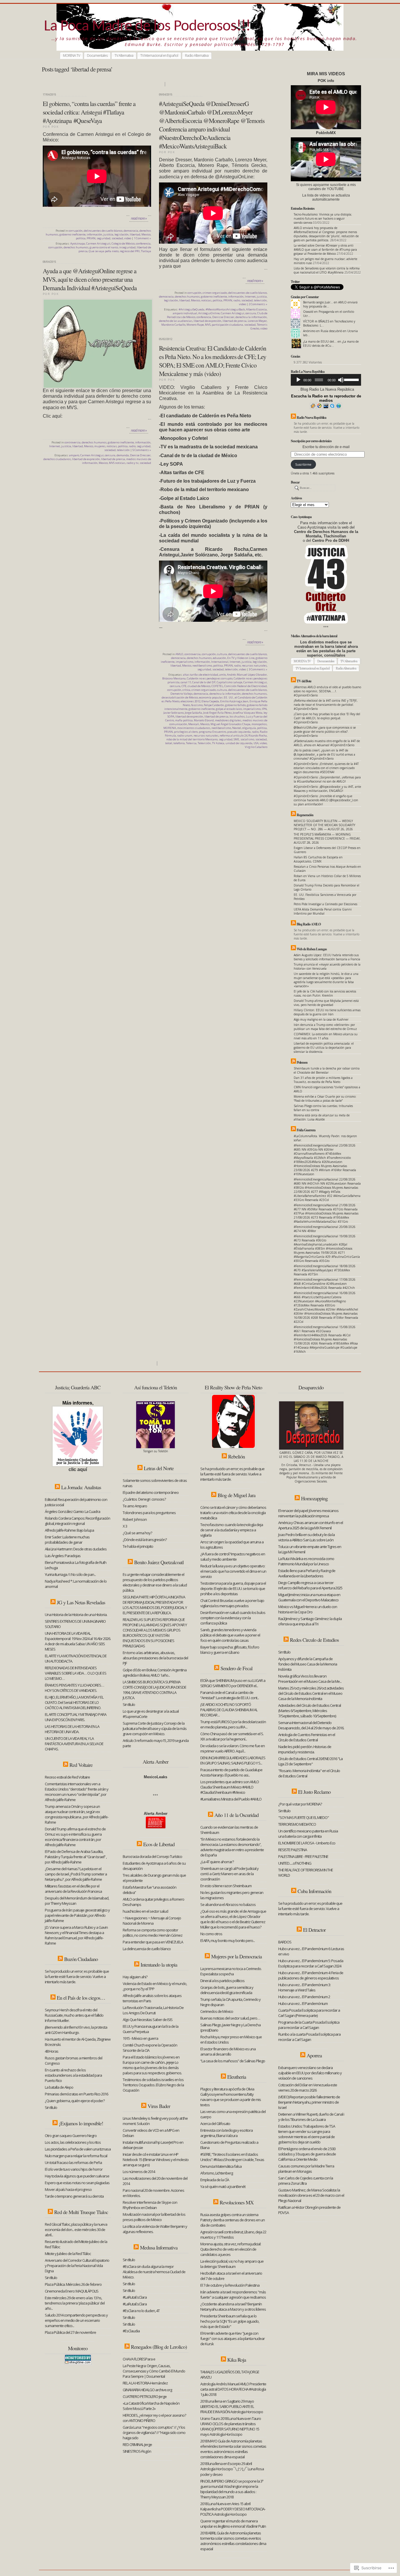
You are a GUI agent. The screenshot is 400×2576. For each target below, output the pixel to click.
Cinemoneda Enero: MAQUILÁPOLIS (72, 2291)
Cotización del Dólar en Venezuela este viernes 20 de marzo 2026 (308, 2088)
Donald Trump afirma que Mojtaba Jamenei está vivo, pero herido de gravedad (326, 1003)
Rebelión (236, 1456)
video (128, 238)
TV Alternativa (124, 55)
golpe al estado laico (229, 709)
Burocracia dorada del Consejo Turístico (152, 1856)
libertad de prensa (235, 321)
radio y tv (133, 463)
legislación (122, 234)
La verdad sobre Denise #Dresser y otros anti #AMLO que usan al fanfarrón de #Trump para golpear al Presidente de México (325, 250)
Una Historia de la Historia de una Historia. (77, 1615)
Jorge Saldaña (193, 713)
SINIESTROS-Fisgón (137, 2451)
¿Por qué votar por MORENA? (300, 1804)
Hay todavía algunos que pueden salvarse (77, 2176)
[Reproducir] (298, 380)
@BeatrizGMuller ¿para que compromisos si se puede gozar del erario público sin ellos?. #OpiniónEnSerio (325, 732)
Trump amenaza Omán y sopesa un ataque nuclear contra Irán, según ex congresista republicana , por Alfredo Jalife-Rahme (77, 1814)
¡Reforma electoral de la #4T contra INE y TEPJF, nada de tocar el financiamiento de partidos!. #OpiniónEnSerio (326, 705)
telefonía (179, 743)
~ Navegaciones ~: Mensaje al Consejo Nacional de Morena (152, 1921)
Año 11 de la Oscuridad (236, 1815)
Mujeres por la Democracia (236, 1956)
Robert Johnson (135, 1519)
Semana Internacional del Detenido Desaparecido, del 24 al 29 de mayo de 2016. (311, 1725)
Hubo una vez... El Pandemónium (303, 2003)
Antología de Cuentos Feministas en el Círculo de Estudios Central (307, 1737)
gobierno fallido (235, 705)
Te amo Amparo (135, 1506)
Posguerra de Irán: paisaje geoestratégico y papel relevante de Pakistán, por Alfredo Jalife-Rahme (77, 1915)
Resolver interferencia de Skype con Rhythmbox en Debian (150, 2205)
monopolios (259, 724)
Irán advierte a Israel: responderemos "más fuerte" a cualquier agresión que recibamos (233, 2295)
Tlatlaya (146, 251)
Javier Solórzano (173, 713)
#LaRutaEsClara (135, 2297)
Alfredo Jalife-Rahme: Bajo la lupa (69, 1530)
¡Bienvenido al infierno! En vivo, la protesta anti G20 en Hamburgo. (76, 2030)
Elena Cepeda (210, 701)
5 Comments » (142, 450)
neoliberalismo (202, 666)
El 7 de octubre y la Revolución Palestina (230, 2285)
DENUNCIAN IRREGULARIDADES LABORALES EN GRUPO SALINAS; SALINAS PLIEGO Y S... (233, 1760)
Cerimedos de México (217, 2011)
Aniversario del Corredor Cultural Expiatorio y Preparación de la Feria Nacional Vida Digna (77, 2266)
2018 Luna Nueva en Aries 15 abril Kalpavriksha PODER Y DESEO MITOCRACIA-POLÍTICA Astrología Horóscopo (233, 2509)
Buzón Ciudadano (81, 1959)
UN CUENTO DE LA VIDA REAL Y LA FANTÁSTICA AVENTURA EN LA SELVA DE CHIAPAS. (74, 1744)
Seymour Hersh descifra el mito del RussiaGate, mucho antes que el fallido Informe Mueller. (74, 2015)
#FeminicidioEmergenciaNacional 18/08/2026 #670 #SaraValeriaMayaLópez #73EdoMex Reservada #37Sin (325, 1270)
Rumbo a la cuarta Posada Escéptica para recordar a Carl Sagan (309, 2037)
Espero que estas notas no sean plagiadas (77, 2183)
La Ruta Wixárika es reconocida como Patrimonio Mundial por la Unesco (306, 1561)
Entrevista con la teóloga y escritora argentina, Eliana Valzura (227, 2133)
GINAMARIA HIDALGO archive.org (147, 2390)
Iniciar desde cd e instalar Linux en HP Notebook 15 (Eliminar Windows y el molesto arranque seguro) (156, 2160)
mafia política (184, 720)
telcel (169, 743)
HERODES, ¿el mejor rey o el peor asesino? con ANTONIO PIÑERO (154, 2418)
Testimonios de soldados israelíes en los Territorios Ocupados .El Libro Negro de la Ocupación (153, 2085)
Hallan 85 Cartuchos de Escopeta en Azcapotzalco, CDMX (318, 859)
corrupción (76, 231)
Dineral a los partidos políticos (222, 1981)
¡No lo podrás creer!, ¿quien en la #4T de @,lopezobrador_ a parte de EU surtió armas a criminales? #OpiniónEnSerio (324, 754)
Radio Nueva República (311, 417)
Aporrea (314, 2055)
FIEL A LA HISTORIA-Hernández (145, 2383)
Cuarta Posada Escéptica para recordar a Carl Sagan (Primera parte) (309, 2013)
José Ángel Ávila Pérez (217, 713)
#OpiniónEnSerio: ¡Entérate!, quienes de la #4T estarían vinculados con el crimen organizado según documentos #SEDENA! (326, 768)
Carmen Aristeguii (98, 244)
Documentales (97, 55)
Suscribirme (303, 464)
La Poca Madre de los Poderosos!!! (147, 27)
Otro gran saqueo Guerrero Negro (71, 2136)
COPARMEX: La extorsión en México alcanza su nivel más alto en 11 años (326, 1036)
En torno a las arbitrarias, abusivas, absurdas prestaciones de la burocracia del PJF (155, 1658)
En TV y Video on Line (241, 658)
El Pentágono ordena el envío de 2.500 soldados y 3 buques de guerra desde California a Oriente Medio (307, 2154)
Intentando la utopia (159, 1965)
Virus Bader (159, 2106)
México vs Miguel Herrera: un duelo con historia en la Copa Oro (308, 1609)
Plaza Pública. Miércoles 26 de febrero (73, 2284)
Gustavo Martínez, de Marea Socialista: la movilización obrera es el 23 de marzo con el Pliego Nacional (311, 2195)
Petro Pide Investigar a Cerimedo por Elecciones (325, 904)
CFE (184, 686)
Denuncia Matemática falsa (221, 2166)
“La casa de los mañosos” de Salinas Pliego (233, 2061)
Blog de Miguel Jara (236, 1495)
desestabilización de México (180, 697)
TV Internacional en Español (159, 55)
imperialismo (184, 662)
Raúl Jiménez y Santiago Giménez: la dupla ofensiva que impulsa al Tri (310, 1621)
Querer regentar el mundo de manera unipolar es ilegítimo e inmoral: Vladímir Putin (233, 2524)
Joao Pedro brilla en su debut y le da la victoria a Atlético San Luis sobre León (306, 1537)
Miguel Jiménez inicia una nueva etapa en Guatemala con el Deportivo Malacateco (309, 1597)
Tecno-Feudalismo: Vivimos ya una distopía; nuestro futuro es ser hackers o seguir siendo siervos (323, 218)
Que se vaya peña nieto (104, 251)
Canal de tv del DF (204, 682)
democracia (131, 231)
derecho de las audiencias (176, 321)
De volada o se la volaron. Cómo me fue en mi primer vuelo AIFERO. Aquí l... (233, 1748)
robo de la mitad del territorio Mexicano (192, 739)
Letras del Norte (159, 1468)
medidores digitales (228, 720)
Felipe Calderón (214, 705)
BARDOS (285, 1942)
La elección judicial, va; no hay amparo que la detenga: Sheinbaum (232, 2264)
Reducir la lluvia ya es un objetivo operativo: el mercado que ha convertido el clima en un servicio (233, 1571)
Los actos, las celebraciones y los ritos (73, 2142)
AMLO (179, 654)
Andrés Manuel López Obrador (247, 675)
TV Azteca (218, 743)
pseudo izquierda (239, 732)
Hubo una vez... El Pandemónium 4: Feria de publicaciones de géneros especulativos (311, 1975)
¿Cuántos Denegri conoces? (144, 1499)
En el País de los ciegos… (81, 1998)
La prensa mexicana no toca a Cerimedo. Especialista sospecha (231, 1971)
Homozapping (314, 1498)
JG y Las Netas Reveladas (81, 1602)
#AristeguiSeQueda (192, 309)
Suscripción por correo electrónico (311, 441)
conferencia (143, 244)
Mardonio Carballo (173, 325)
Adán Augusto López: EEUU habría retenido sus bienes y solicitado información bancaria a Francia (327, 957)
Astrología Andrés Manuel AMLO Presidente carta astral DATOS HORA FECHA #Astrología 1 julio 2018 (233, 2389)
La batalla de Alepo (59, 2087)
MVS (208, 325)
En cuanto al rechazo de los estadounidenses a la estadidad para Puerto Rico (73, 2075)
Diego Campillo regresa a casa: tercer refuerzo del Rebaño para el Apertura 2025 (310, 1585)
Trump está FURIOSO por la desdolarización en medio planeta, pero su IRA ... (233, 1724)
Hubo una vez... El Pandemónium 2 (304, 1997)
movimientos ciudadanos (194, 728)
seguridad (104, 238)
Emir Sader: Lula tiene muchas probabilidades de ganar (67, 1540)
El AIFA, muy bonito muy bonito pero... (228, 1940)
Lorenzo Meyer (257, 321)
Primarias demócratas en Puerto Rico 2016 (76, 2094)
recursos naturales (254, 666)
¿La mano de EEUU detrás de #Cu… (331, 344)
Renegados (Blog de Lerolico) (159, 2347)
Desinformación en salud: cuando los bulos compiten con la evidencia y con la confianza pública (233, 1618)
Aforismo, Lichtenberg (217, 2173)
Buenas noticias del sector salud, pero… (230, 2018)
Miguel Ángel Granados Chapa (230, 724)
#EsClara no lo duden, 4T (141, 2311)
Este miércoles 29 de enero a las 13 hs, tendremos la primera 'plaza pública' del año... (75, 2303)
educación (219, 658)
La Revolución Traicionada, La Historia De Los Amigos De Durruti (153, 2010)
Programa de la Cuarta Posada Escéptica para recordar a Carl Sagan (309, 2025)
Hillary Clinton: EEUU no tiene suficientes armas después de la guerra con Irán (327, 1012)
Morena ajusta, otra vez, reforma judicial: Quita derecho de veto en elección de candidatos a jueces (231, 2249)
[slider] (351, 379)
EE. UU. (229, 697)
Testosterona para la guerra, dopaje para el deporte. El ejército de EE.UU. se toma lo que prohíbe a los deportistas (233, 1588)
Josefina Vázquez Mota (248, 713)
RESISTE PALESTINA (293, 1850)
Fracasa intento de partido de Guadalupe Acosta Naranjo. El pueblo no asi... (231, 1772)
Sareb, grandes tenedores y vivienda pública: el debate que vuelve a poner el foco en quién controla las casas (230, 1635)
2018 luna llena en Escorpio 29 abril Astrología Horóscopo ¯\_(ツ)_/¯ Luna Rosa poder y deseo (232, 2469)
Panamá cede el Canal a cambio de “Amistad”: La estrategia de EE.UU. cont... (230, 1695)
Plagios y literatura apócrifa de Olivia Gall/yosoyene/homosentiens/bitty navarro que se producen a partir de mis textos (231, 2097)
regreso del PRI (130, 251)
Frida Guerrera (306, 1130)
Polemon (302, 1062)
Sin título (51, 2107)
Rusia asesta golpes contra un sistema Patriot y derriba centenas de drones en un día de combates (233, 2220)
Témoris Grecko (259, 327)
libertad (135, 234)
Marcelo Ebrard (204, 720)
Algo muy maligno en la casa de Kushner (321, 1019)
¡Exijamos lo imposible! (81, 2123)
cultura (222, 654)
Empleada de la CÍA (215, 2180)
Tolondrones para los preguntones (149, 1513)
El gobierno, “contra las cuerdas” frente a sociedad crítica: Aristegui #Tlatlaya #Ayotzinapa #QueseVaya (89, 112)
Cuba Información (314, 1891)
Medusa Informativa (159, 2247)
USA (256, 743)
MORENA (170, 728)
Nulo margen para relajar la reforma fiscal (76, 2156)
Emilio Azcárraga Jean (234, 701)
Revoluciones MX (237, 2202)
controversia (72, 442)
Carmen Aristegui (233, 313)
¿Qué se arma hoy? (137, 1533)
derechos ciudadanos (57, 459)
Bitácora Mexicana (174, 678)
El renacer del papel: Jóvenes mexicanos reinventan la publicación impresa (308, 1513)
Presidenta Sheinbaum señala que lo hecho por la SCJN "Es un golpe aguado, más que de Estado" (230, 2321)
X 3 (125, 1526)
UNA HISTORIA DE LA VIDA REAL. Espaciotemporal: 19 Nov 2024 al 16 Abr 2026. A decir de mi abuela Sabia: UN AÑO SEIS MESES (78, 1641)
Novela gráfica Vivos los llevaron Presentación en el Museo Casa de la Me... (310, 1679)
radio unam (185, 736)
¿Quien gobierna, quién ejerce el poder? (75, 2101)
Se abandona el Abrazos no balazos (228, 1904)
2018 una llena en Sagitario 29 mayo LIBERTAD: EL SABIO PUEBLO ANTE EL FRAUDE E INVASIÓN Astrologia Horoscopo (232, 2406)
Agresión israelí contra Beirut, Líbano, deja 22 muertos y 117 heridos (233, 2235)
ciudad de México (199, 686)
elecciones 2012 (190, 701)
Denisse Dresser (223, 317)
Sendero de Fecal (236, 1668)
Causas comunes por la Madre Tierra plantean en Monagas (306, 2169)
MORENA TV (71, 55)
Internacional (220, 662)
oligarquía (249, 728)
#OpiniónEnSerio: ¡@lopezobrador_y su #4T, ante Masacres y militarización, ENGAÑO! (327, 789)
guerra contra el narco (104, 247)
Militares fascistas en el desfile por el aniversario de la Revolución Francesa (73, 1889)
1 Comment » (142, 238)
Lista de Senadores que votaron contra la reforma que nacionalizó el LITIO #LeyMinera (327, 270)
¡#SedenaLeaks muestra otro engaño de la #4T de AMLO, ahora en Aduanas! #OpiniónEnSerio (327, 743)
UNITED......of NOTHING (295, 1863)
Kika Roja (237, 2360)
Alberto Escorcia (256, 309)
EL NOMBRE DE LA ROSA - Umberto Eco (307, 1843)
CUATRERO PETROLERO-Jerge (145, 2396)
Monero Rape (195, 325)
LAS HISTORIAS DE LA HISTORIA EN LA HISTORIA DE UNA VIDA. (72, 1729)
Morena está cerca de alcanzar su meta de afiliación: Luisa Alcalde (322, 1117)
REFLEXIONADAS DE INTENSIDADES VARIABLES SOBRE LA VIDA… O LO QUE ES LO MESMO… (76, 1673)
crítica (186, 690)
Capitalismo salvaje (229, 682)
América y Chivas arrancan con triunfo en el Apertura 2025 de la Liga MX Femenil (311, 1525)
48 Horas (52, 2051)
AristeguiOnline (209, 313)
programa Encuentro (212, 732)
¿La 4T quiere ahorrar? (217, 1862)
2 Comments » (258, 304)
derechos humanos (76, 247)
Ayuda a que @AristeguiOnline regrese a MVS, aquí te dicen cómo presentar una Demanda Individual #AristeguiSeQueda (90, 279)
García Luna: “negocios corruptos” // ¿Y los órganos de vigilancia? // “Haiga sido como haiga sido (154, 2432)
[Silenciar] (341, 380)
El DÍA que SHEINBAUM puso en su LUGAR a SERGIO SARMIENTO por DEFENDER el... (233, 1683)
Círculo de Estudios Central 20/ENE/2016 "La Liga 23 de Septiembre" (310, 1761)
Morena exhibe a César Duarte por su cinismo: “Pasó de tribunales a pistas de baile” (325, 1099)
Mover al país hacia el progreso (68, 2189)
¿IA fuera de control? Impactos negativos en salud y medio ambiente (233, 1557)
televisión (260, 300)
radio (237, 300)
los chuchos (237, 716)
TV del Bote (304, 681)
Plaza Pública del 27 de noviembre (70, 2332)
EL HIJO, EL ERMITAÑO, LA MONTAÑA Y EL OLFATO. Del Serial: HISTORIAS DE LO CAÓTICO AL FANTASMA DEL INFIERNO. (74, 1702)
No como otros (211, 1934)
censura (251, 313)
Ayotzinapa (78, 244)
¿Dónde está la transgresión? (145, 1540)
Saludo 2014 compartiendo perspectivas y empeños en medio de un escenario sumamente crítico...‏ (76, 2320)
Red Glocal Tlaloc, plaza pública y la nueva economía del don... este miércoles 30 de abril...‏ (76, 2230)
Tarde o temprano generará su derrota (74, 2196)
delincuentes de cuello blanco (103, 231)
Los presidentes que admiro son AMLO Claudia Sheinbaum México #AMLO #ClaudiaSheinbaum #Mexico (230, 1787)
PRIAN (91, 238)
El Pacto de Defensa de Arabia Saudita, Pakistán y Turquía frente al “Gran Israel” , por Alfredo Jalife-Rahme (76, 1857)
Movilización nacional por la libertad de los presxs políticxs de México (154, 2217)
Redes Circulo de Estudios (314, 1640)
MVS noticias (117, 463)
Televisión (204, 743)
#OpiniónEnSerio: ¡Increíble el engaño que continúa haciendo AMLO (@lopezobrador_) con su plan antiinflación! (326, 800)
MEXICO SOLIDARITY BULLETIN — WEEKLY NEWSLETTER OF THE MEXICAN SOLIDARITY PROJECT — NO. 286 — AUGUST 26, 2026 (324, 825)
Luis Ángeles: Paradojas (63, 1556)
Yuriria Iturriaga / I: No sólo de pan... (70, 1574)
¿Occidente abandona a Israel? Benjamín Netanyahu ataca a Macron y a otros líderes (233, 2307)
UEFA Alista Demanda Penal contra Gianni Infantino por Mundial (323, 911)
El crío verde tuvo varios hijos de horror (74, 2169)
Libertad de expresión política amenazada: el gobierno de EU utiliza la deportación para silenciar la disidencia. (324, 1048)
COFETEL (217, 686)
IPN (264, 709)
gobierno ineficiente (72, 234)
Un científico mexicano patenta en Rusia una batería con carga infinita (308, 1834)
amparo (74, 455)
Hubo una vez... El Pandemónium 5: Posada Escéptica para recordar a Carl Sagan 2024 (311, 1963)
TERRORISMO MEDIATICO (297, 1824)
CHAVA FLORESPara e (139, 2359)
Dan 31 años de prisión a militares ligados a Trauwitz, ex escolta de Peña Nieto (323, 1080)
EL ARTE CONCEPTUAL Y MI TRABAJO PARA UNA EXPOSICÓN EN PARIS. (76, 1717)
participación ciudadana (227, 325)
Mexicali (194, 724)
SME (236, 739)
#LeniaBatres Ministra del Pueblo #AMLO (231, 1799)
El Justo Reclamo (314, 1792)
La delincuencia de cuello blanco (147, 1949)
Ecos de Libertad (159, 1844)
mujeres (100, 446)
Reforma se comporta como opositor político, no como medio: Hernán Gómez (153, 1933)
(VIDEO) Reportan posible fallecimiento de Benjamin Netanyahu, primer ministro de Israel (309, 2102)
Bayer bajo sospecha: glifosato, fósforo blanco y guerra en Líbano (230, 1650)
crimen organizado (215, 293)
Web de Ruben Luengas (312, 949)
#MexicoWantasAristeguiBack (225, 309)
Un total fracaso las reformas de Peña (73, 2162)
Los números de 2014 (139, 2172)
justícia (108, 234)
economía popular (211, 697)
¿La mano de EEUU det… (320, 341)
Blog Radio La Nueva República (327, 389)
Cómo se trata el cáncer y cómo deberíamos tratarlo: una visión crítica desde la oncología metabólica (233, 1513)
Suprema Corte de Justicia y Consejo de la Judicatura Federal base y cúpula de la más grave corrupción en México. (155, 1728)
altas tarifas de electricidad (201, 675)
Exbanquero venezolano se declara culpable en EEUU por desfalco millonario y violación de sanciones (310, 2073)
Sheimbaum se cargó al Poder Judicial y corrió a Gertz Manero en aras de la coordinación (229, 1874)
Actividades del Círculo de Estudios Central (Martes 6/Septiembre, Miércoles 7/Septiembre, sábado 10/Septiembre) (310, 1711)
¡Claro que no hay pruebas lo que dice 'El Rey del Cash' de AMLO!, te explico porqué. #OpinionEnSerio (327, 718)
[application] (326, 380)
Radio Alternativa (197, 55)
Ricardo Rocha (258, 736)
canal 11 (186, 682)
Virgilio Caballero (256, 747)
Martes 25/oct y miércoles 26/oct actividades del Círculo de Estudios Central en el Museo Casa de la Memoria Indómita (311, 1693)
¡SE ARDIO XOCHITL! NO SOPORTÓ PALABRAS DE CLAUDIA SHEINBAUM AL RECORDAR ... (229, 1710)
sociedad (117, 238)
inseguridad (127, 247)
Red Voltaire (81, 1765)
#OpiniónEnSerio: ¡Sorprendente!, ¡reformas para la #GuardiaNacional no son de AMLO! (327, 779)
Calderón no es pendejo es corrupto (210, 678)
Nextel (237, 728)
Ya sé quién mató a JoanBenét (223, 2186)
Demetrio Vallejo (181, 694)
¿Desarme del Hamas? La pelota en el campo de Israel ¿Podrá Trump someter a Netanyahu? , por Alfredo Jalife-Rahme (76, 1874)
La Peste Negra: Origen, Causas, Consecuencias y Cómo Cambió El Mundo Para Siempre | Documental (154, 2371)
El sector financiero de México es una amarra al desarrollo (228, 2051)
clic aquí (78, 1469)
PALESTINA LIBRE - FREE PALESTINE (303, 1856)
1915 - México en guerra (140, 2038)
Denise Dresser (140, 455)
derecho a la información (251, 317)
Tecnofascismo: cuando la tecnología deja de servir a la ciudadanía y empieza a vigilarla (232, 1530)
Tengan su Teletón (156, 1451)
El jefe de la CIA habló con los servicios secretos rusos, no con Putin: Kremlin (325, 993)
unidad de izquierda (239, 743)
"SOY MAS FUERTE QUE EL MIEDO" (304, 1817)
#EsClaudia (131, 2331)
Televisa (191, 743)
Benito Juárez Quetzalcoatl (159, 1562)
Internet (250, 297)
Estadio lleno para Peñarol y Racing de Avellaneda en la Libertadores (307, 1573)
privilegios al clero (186, 732)
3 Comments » (258, 669)
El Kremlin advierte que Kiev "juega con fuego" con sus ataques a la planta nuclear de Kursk (233, 2338)
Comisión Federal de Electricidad (246, 686)
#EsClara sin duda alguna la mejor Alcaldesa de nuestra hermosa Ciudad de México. (154, 2272)
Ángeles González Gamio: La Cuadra (72, 1511)
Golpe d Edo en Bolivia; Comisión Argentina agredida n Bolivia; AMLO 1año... (155, 1673)
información (94, 234)
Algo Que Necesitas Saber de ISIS (148, 2020)
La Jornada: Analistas (81, 1487)
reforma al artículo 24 (233, 736)
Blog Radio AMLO (309, 924)
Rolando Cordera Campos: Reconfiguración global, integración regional (77, 1521)
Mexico (146, 234)
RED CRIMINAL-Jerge (137, 2445)
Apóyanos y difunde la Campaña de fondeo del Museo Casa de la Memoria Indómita (308, 1664)
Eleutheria (237, 2077)
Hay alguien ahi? (135, 1977)
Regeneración (305, 815)
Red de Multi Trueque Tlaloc (81, 2212)
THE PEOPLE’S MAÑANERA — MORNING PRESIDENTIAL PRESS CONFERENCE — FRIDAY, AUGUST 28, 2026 (327, 838)
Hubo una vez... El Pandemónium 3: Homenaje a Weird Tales (304, 1987)
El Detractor (314, 1930)
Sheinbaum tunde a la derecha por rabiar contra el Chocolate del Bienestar (327, 1070)
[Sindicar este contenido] (293, 417)
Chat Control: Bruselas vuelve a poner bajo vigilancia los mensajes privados (232, 1603)
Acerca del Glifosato (215, 2124)
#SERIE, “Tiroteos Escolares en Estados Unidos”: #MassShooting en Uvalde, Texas (232, 2157)
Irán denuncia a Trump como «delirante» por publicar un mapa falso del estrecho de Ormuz (325, 1027)
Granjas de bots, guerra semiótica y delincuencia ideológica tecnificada (227, 1990)
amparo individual (185, 313)
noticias (206, 300)
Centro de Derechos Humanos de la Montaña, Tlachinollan (326, 534)
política (81, 238)
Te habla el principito (138, 1546)
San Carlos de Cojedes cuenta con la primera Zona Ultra (306, 2181)
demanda (123, 455)
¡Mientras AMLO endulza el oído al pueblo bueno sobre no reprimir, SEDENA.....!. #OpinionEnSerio (327, 691)
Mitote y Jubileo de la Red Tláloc (68, 2254)
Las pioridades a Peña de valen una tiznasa (78, 2149)
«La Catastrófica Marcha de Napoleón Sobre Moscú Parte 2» (151, 2406)
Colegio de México (123, 244)
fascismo (197, 705)
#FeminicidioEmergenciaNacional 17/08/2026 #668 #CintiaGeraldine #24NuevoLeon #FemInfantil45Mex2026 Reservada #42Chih (325, 1284)
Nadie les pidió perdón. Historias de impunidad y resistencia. (305, 1749)
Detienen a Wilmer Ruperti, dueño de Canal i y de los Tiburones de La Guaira (311, 2117)
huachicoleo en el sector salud (145, 1911)
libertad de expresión (207, 321)
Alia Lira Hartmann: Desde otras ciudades (76, 1549)
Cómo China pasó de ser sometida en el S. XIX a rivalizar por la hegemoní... (232, 1736)
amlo (223, 675)
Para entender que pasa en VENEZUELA (153, 1942)
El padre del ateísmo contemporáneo (151, 1492)
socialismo (247, 739)
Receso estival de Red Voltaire (67, 1777)
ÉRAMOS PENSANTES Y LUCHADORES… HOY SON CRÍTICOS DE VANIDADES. (74, 1688)
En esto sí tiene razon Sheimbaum (226, 1886)
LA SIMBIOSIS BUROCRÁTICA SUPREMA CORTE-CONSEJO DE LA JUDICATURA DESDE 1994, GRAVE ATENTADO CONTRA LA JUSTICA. (154, 1690)
